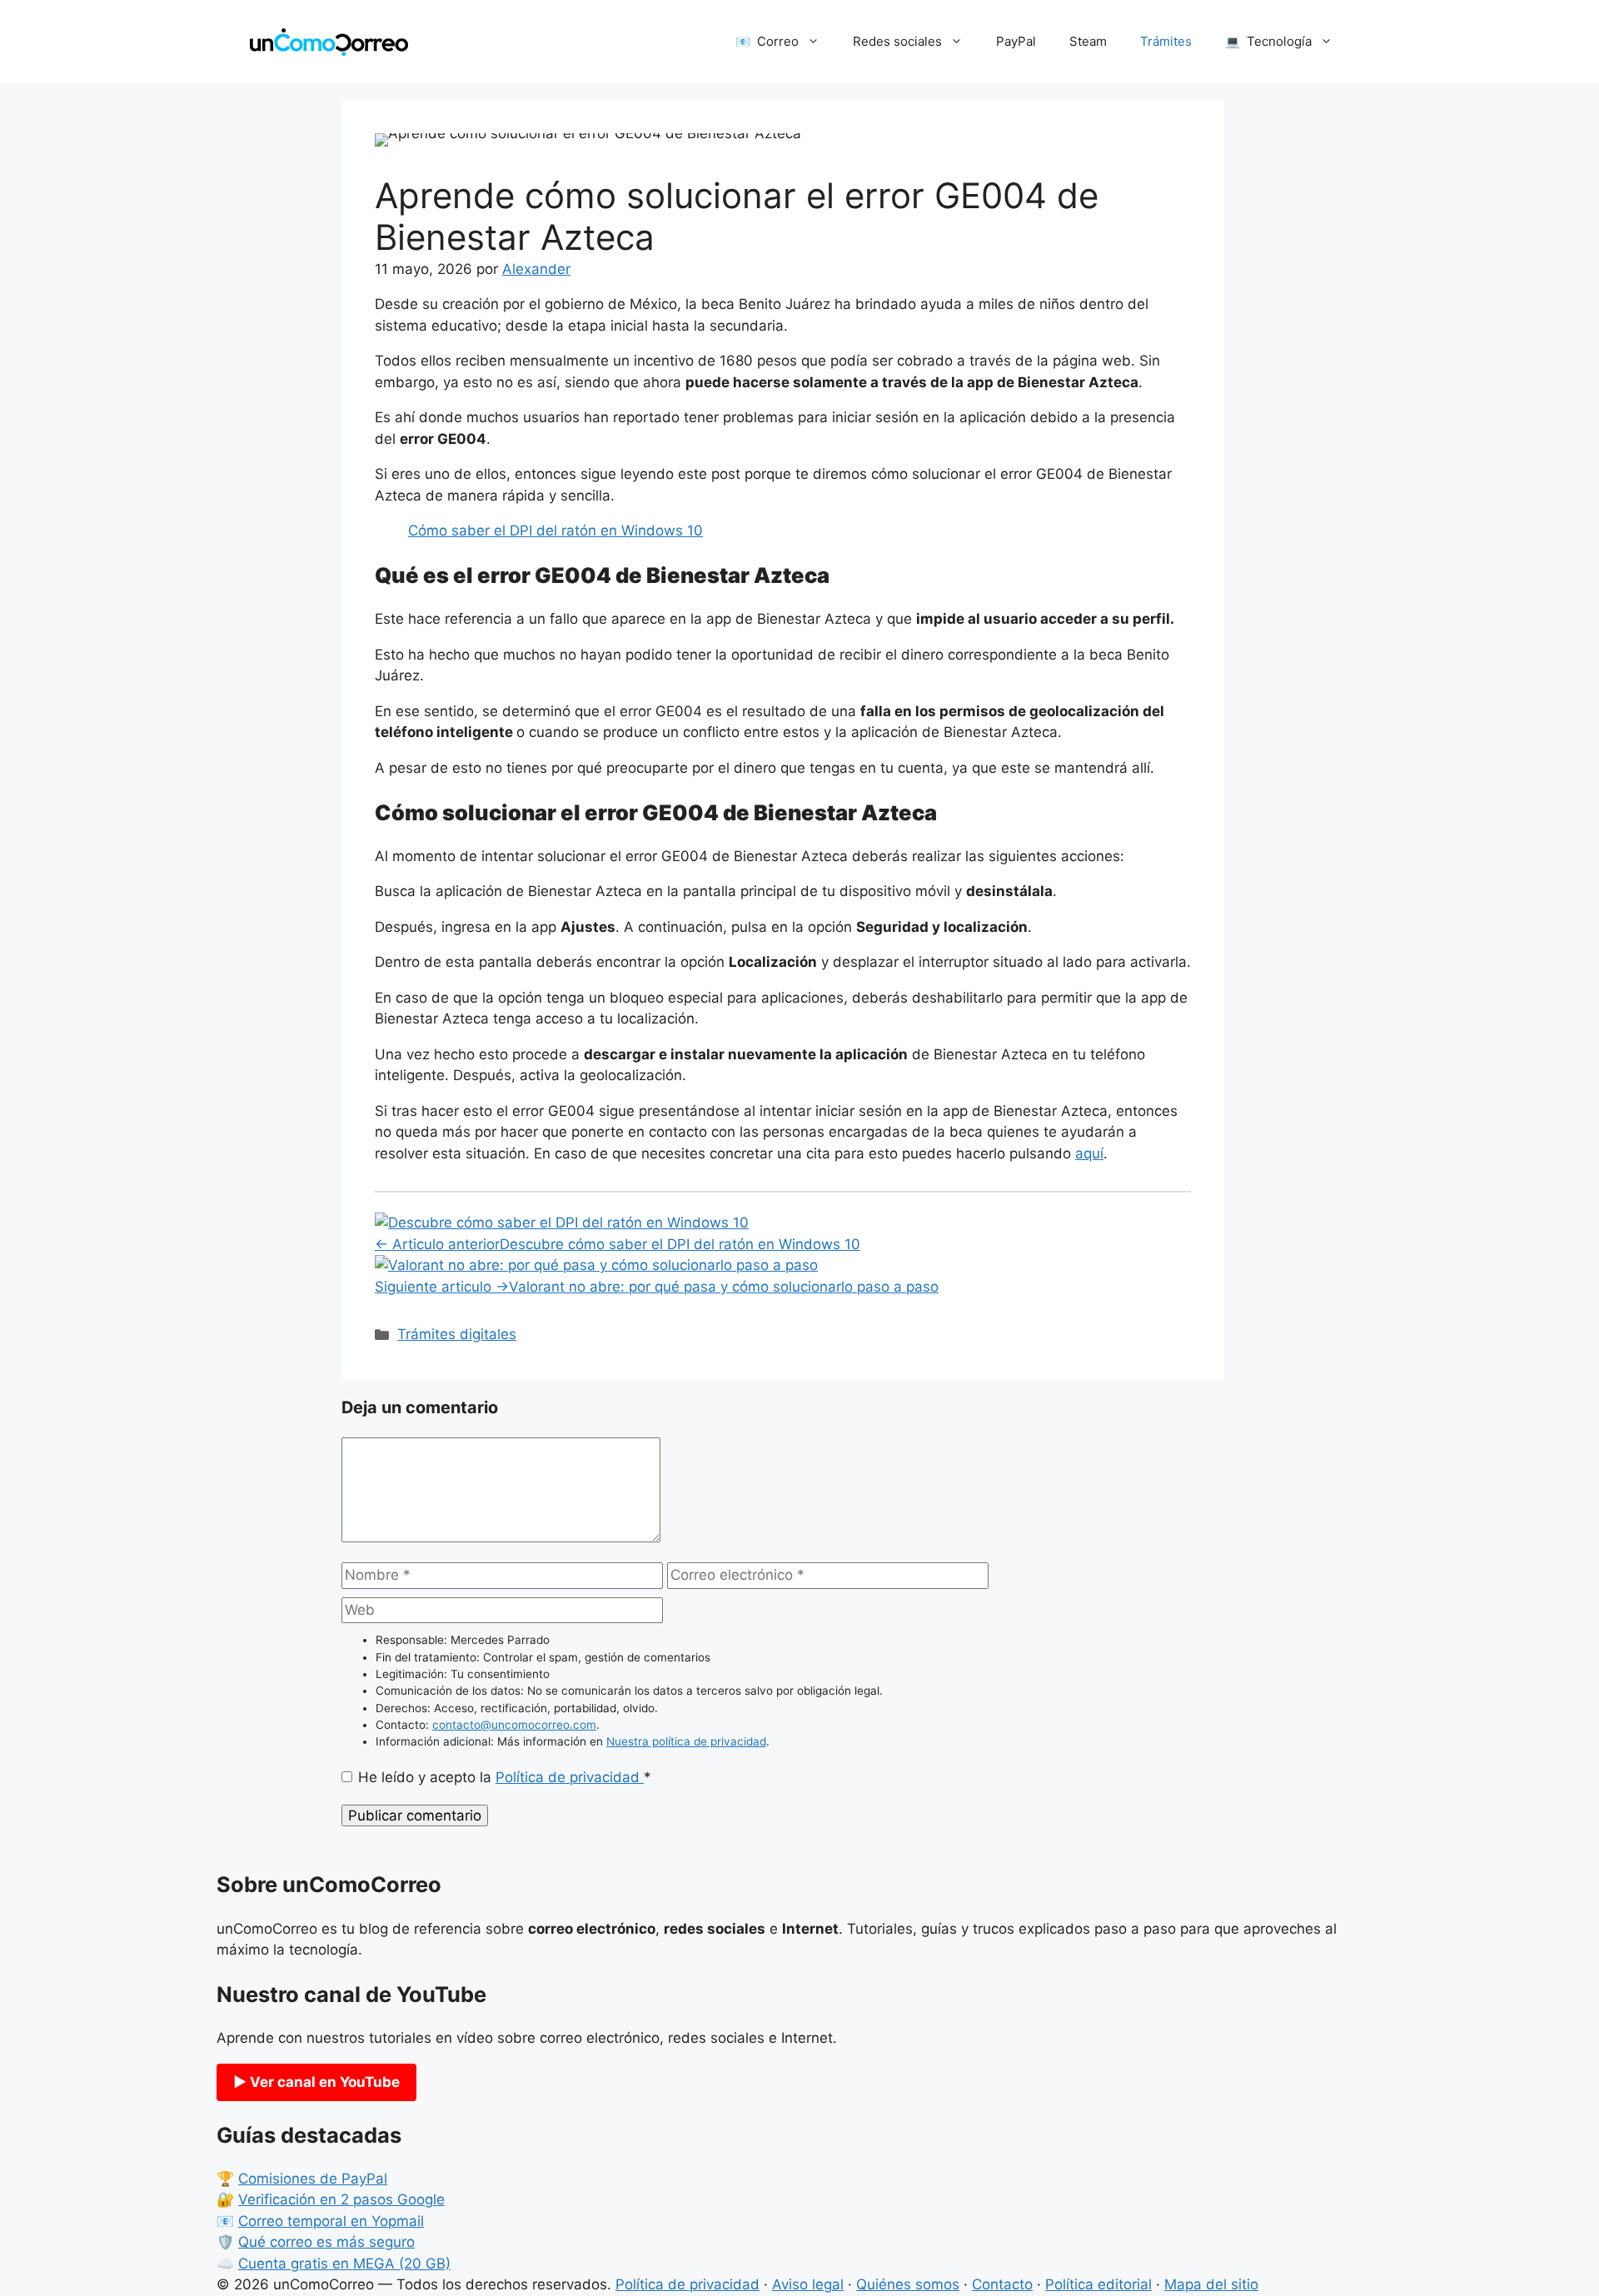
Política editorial (1098, 2284)
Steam (1088, 41)
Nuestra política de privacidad (686, 1741)
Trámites (1166, 41)
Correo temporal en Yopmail (331, 2221)
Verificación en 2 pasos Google (341, 2199)
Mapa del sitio (1211, 2284)
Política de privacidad (570, 1777)
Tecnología (1279, 41)
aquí (1089, 1153)
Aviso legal (808, 2284)
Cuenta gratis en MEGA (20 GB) (344, 2264)
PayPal (1016, 41)
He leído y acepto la (505, 1777)
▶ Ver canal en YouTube (316, 2082)
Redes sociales (897, 41)
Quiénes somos (908, 2284)
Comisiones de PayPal (313, 2179)
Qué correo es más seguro (326, 2242)
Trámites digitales (457, 1334)
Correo (778, 41)
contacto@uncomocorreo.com (514, 1725)
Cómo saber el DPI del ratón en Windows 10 (555, 530)
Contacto (1002, 2284)
